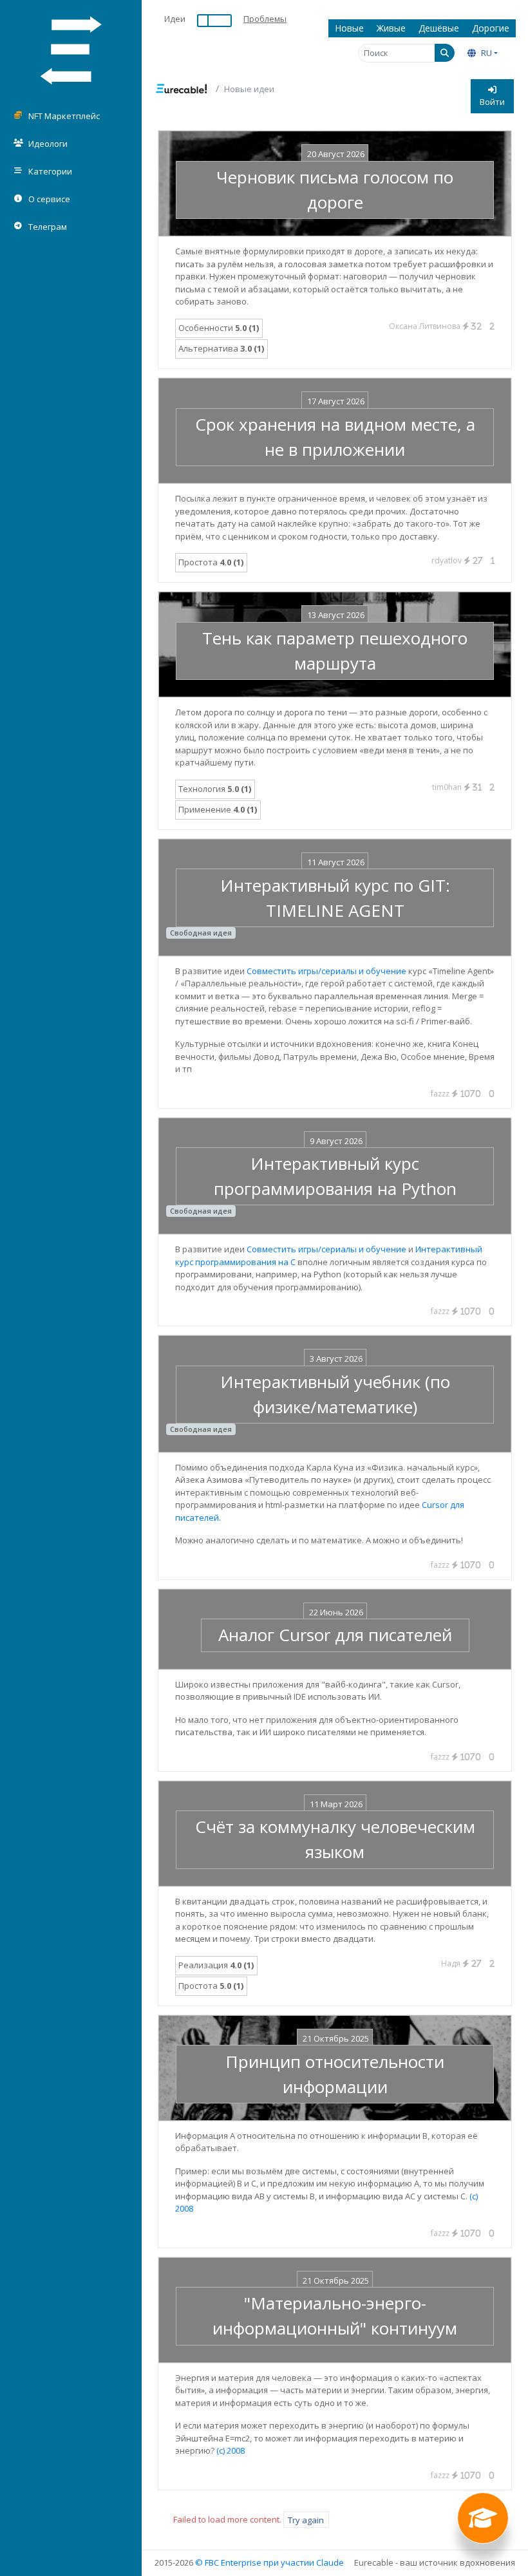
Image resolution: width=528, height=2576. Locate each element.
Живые (391, 28)
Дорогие (491, 28)
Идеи (175, 19)
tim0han (457, 787)
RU (486, 53)
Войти (492, 102)
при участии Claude (304, 2562)
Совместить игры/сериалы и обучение (326, 971)
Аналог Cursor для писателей (335, 1635)
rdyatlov (457, 560)
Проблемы (265, 19)
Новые (349, 28)
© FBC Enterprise (228, 2562)
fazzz (456, 1094)
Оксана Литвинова (435, 326)
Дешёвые (439, 28)
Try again (306, 2519)
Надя (461, 1963)
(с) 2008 (231, 2450)
